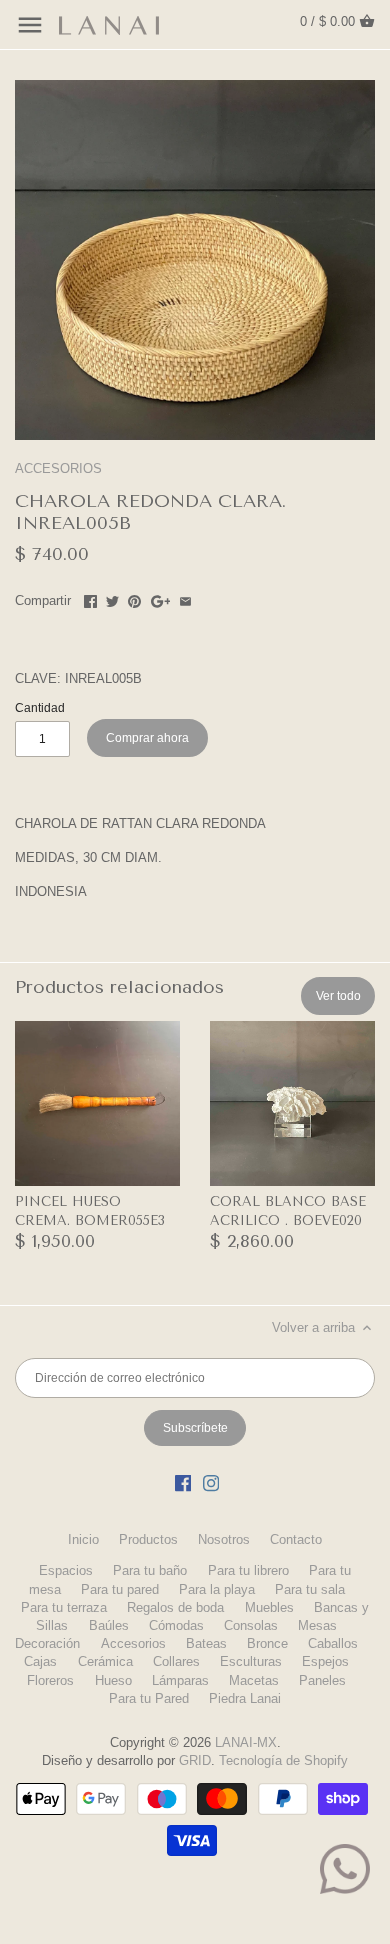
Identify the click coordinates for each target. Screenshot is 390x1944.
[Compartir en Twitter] (112, 598)
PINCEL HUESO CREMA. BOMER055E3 (90, 1210)
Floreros (50, 1680)
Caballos (333, 1643)
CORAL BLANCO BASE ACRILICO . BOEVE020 (288, 1210)
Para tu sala (310, 1589)
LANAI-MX (246, 1742)
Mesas (317, 1625)
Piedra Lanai (245, 1698)
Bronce (267, 1643)
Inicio (83, 1539)
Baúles (109, 1625)
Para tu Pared (149, 1698)
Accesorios (133, 1643)
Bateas (206, 1643)
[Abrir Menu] (30, 25)
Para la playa (217, 1589)
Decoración (47, 1643)
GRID (195, 1760)
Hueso (113, 1680)
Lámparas (180, 1680)
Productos (148, 1539)
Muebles (269, 1607)
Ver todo (338, 996)
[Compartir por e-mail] (185, 598)
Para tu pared (120, 1589)
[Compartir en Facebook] (90, 598)
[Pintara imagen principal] (134, 598)
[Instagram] (211, 1483)
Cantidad (40, 707)
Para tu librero (248, 1570)
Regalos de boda (175, 1607)
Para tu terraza (64, 1607)
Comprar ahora (147, 738)
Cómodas (176, 1625)
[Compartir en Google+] (161, 598)
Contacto (296, 1539)
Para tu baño (150, 1570)
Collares (176, 1661)
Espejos (325, 1661)
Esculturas (251, 1661)
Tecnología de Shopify (283, 1760)
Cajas (40, 1661)
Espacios (66, 1570)
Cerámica (105, 1661)
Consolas (251, 1625)
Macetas (254, 1680)
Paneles (322, 1680)
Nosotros (224, 1539)
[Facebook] (183, 1483)
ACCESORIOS (58, 468)
